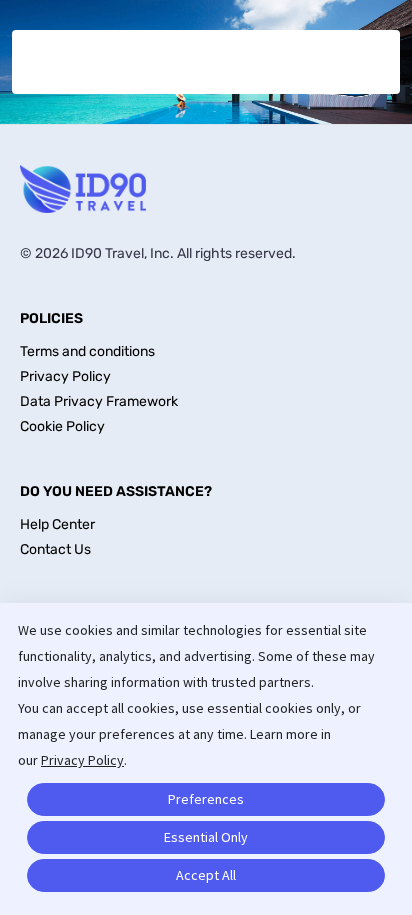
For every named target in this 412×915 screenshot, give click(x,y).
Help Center (57, 524)
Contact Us (55, 549)
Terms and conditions (87, 351)
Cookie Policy (62, 426)
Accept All (206, 875)
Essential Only (206, 837)
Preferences (206, 799)
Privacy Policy (82, 760)
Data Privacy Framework (99, 401)
